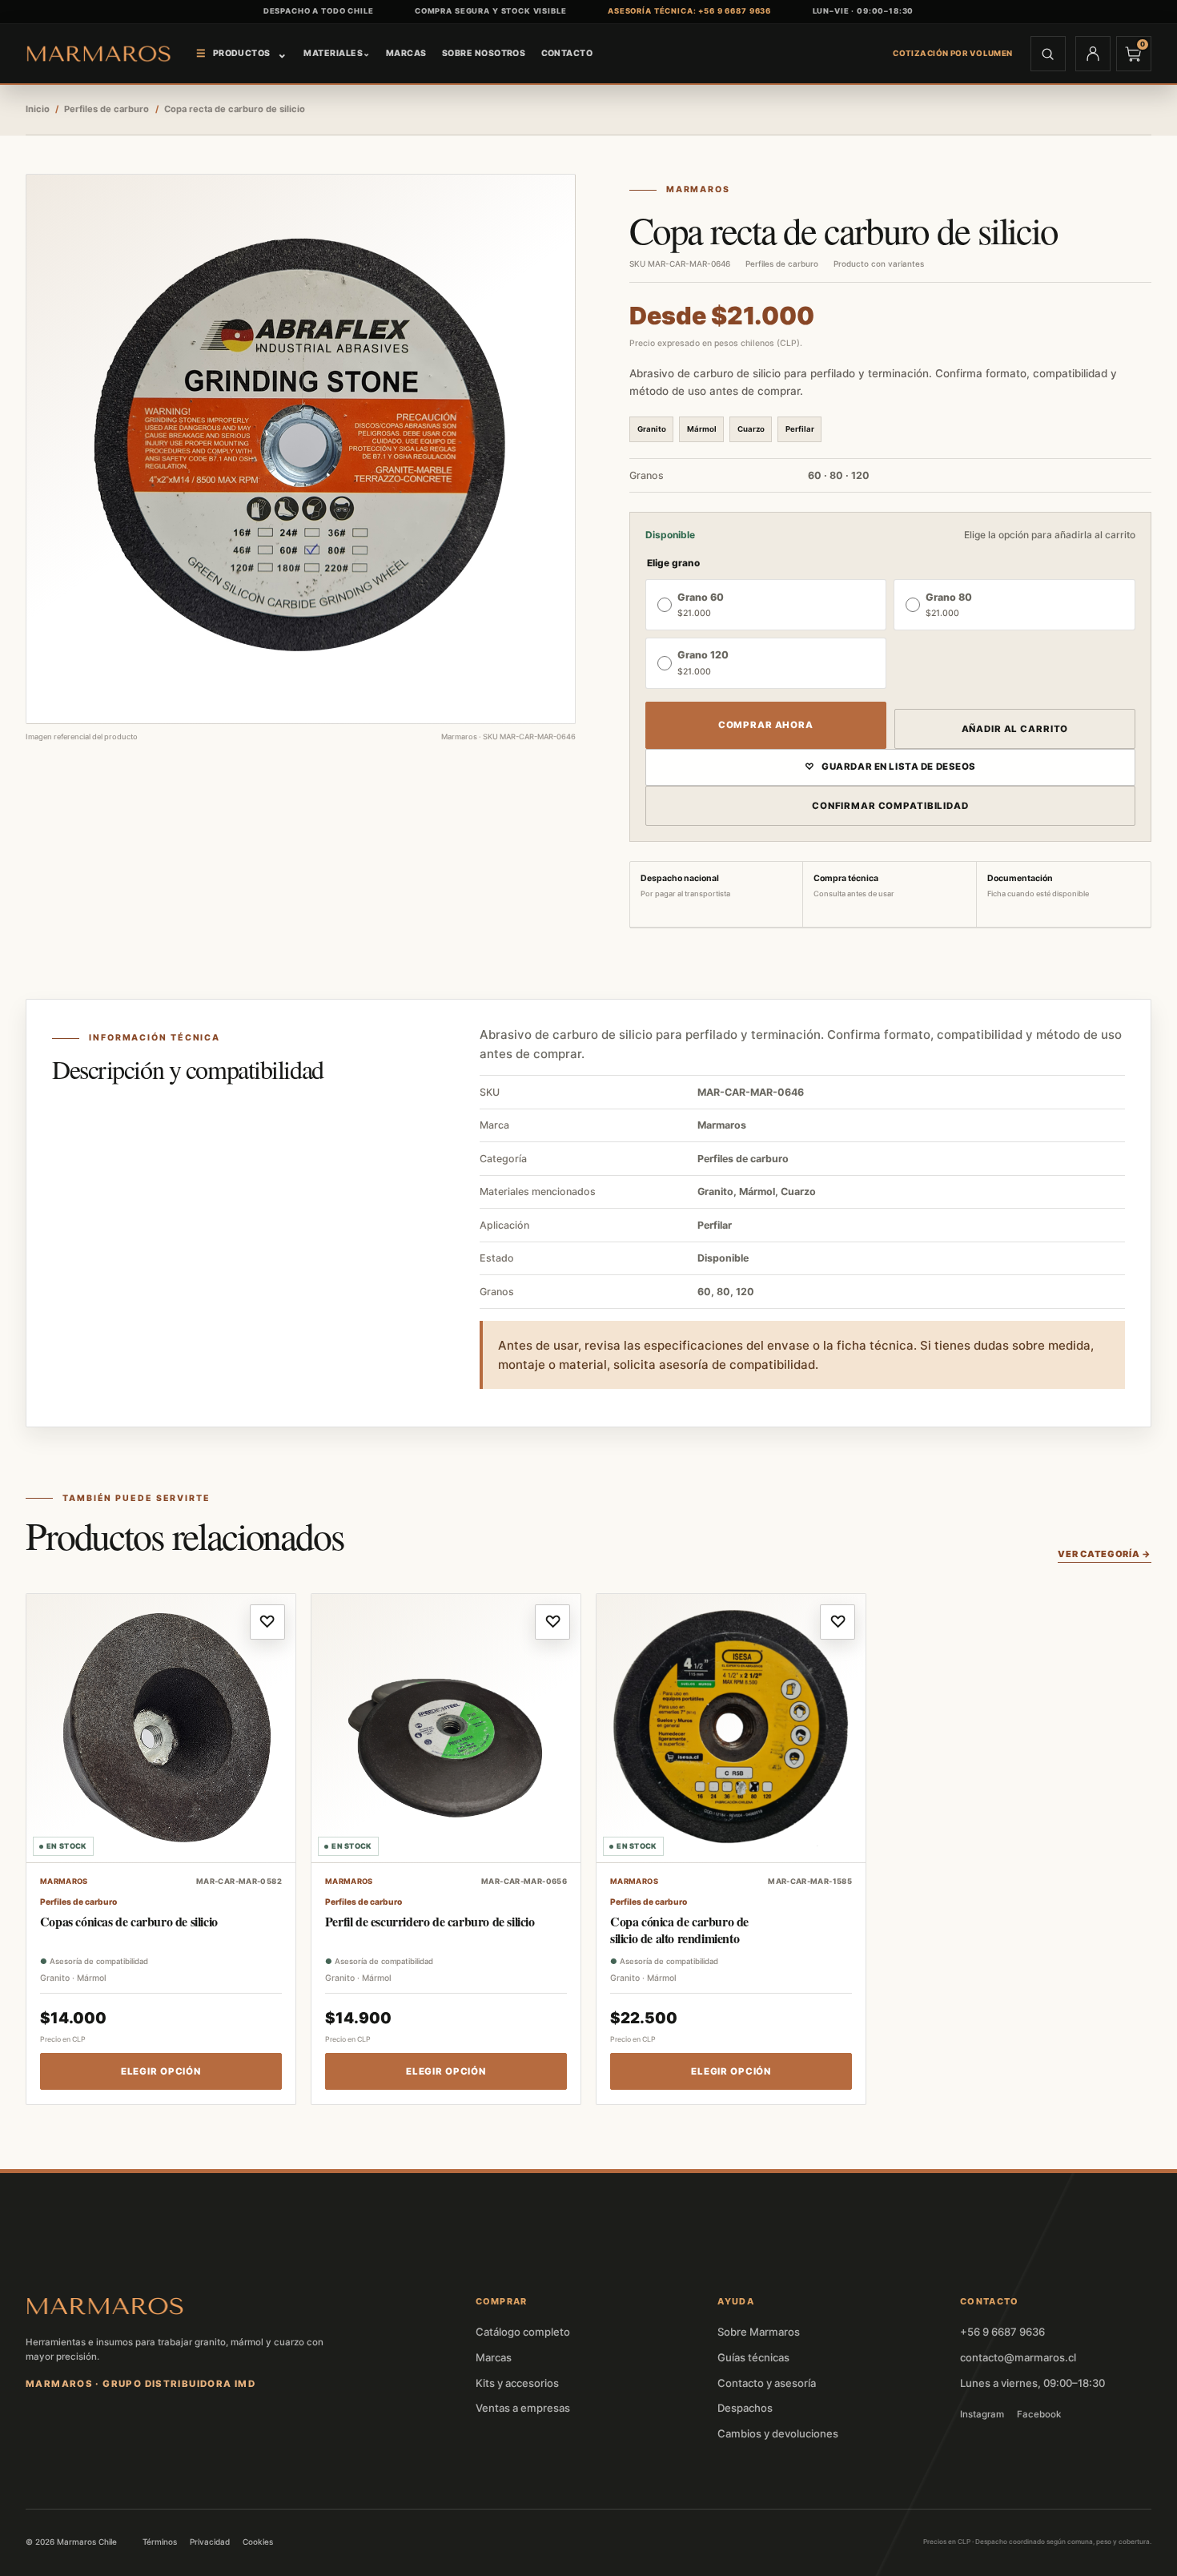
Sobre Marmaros (759, 2332)
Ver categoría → (1105, 1554)
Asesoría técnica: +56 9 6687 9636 (689, 11)
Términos (160, 2542)
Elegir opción (161, 2071)
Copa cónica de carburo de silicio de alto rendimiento (679, 1930)
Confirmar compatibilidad (890, 806)
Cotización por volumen (953, 53)
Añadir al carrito (1015, 729)
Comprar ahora (766, 725)
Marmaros (698, 190)
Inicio (38, 109)
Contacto (567, 53)
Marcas (406, 53)
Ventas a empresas (523, 2408)
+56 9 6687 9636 (1002, 2332)
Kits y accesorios (517, 2383)
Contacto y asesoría (767, 2383)
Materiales (337, 53)
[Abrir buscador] (1048, 54)
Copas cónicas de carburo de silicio (129, 1921)
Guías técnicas (753, 2357)
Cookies (258, 2542)
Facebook (1039, 2414)
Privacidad (210, 2542)
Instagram (982, 2414)
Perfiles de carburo (106, 109)
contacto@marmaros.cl (1018, 2357)
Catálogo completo (523, 2332)
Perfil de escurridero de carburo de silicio (430, 1921)
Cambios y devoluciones (778, 2433)
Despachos (745, 2408)
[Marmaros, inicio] (99, 53)
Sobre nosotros (484, 53)
